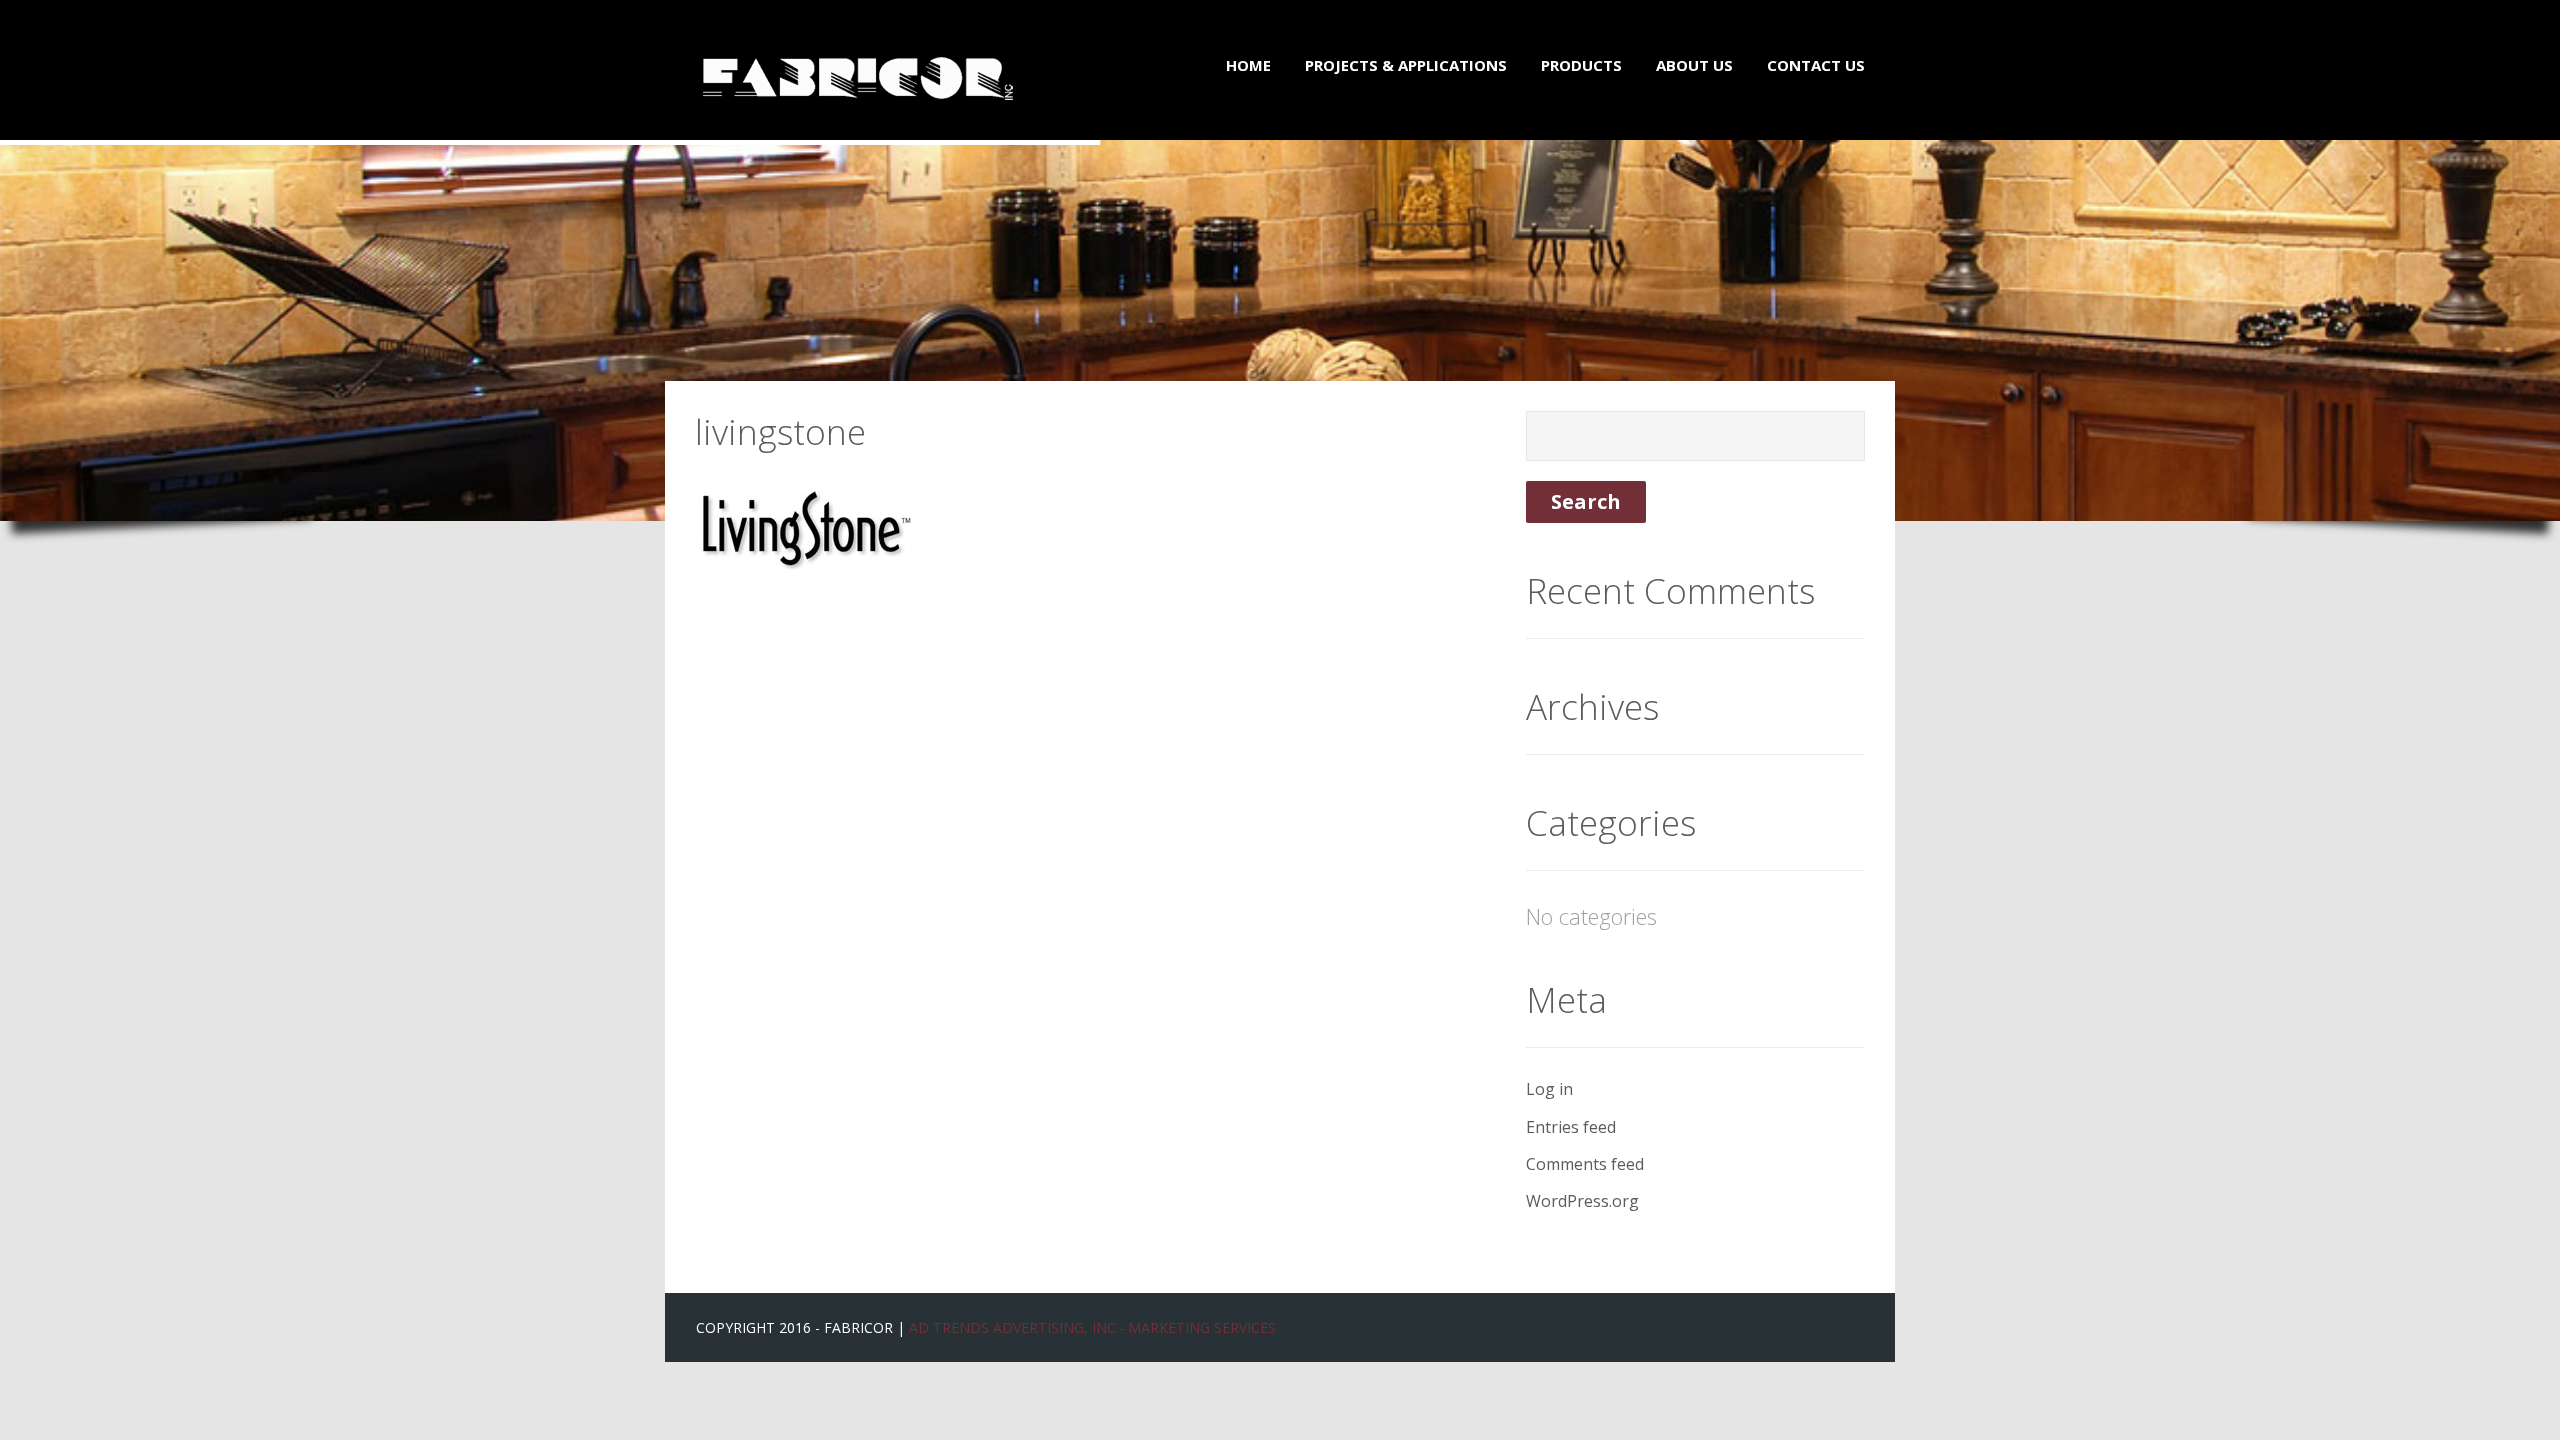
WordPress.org (1582, 1201)
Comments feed (1585, 1164)
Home (1248, 65)
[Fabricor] (858, 61)
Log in (1549, 1089)
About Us (1694, 65)
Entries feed (1571, 1127)
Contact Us (1816, 65)
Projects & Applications (1406, 65)
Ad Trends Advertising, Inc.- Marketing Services (1092, 1327)
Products (1581, 65)
